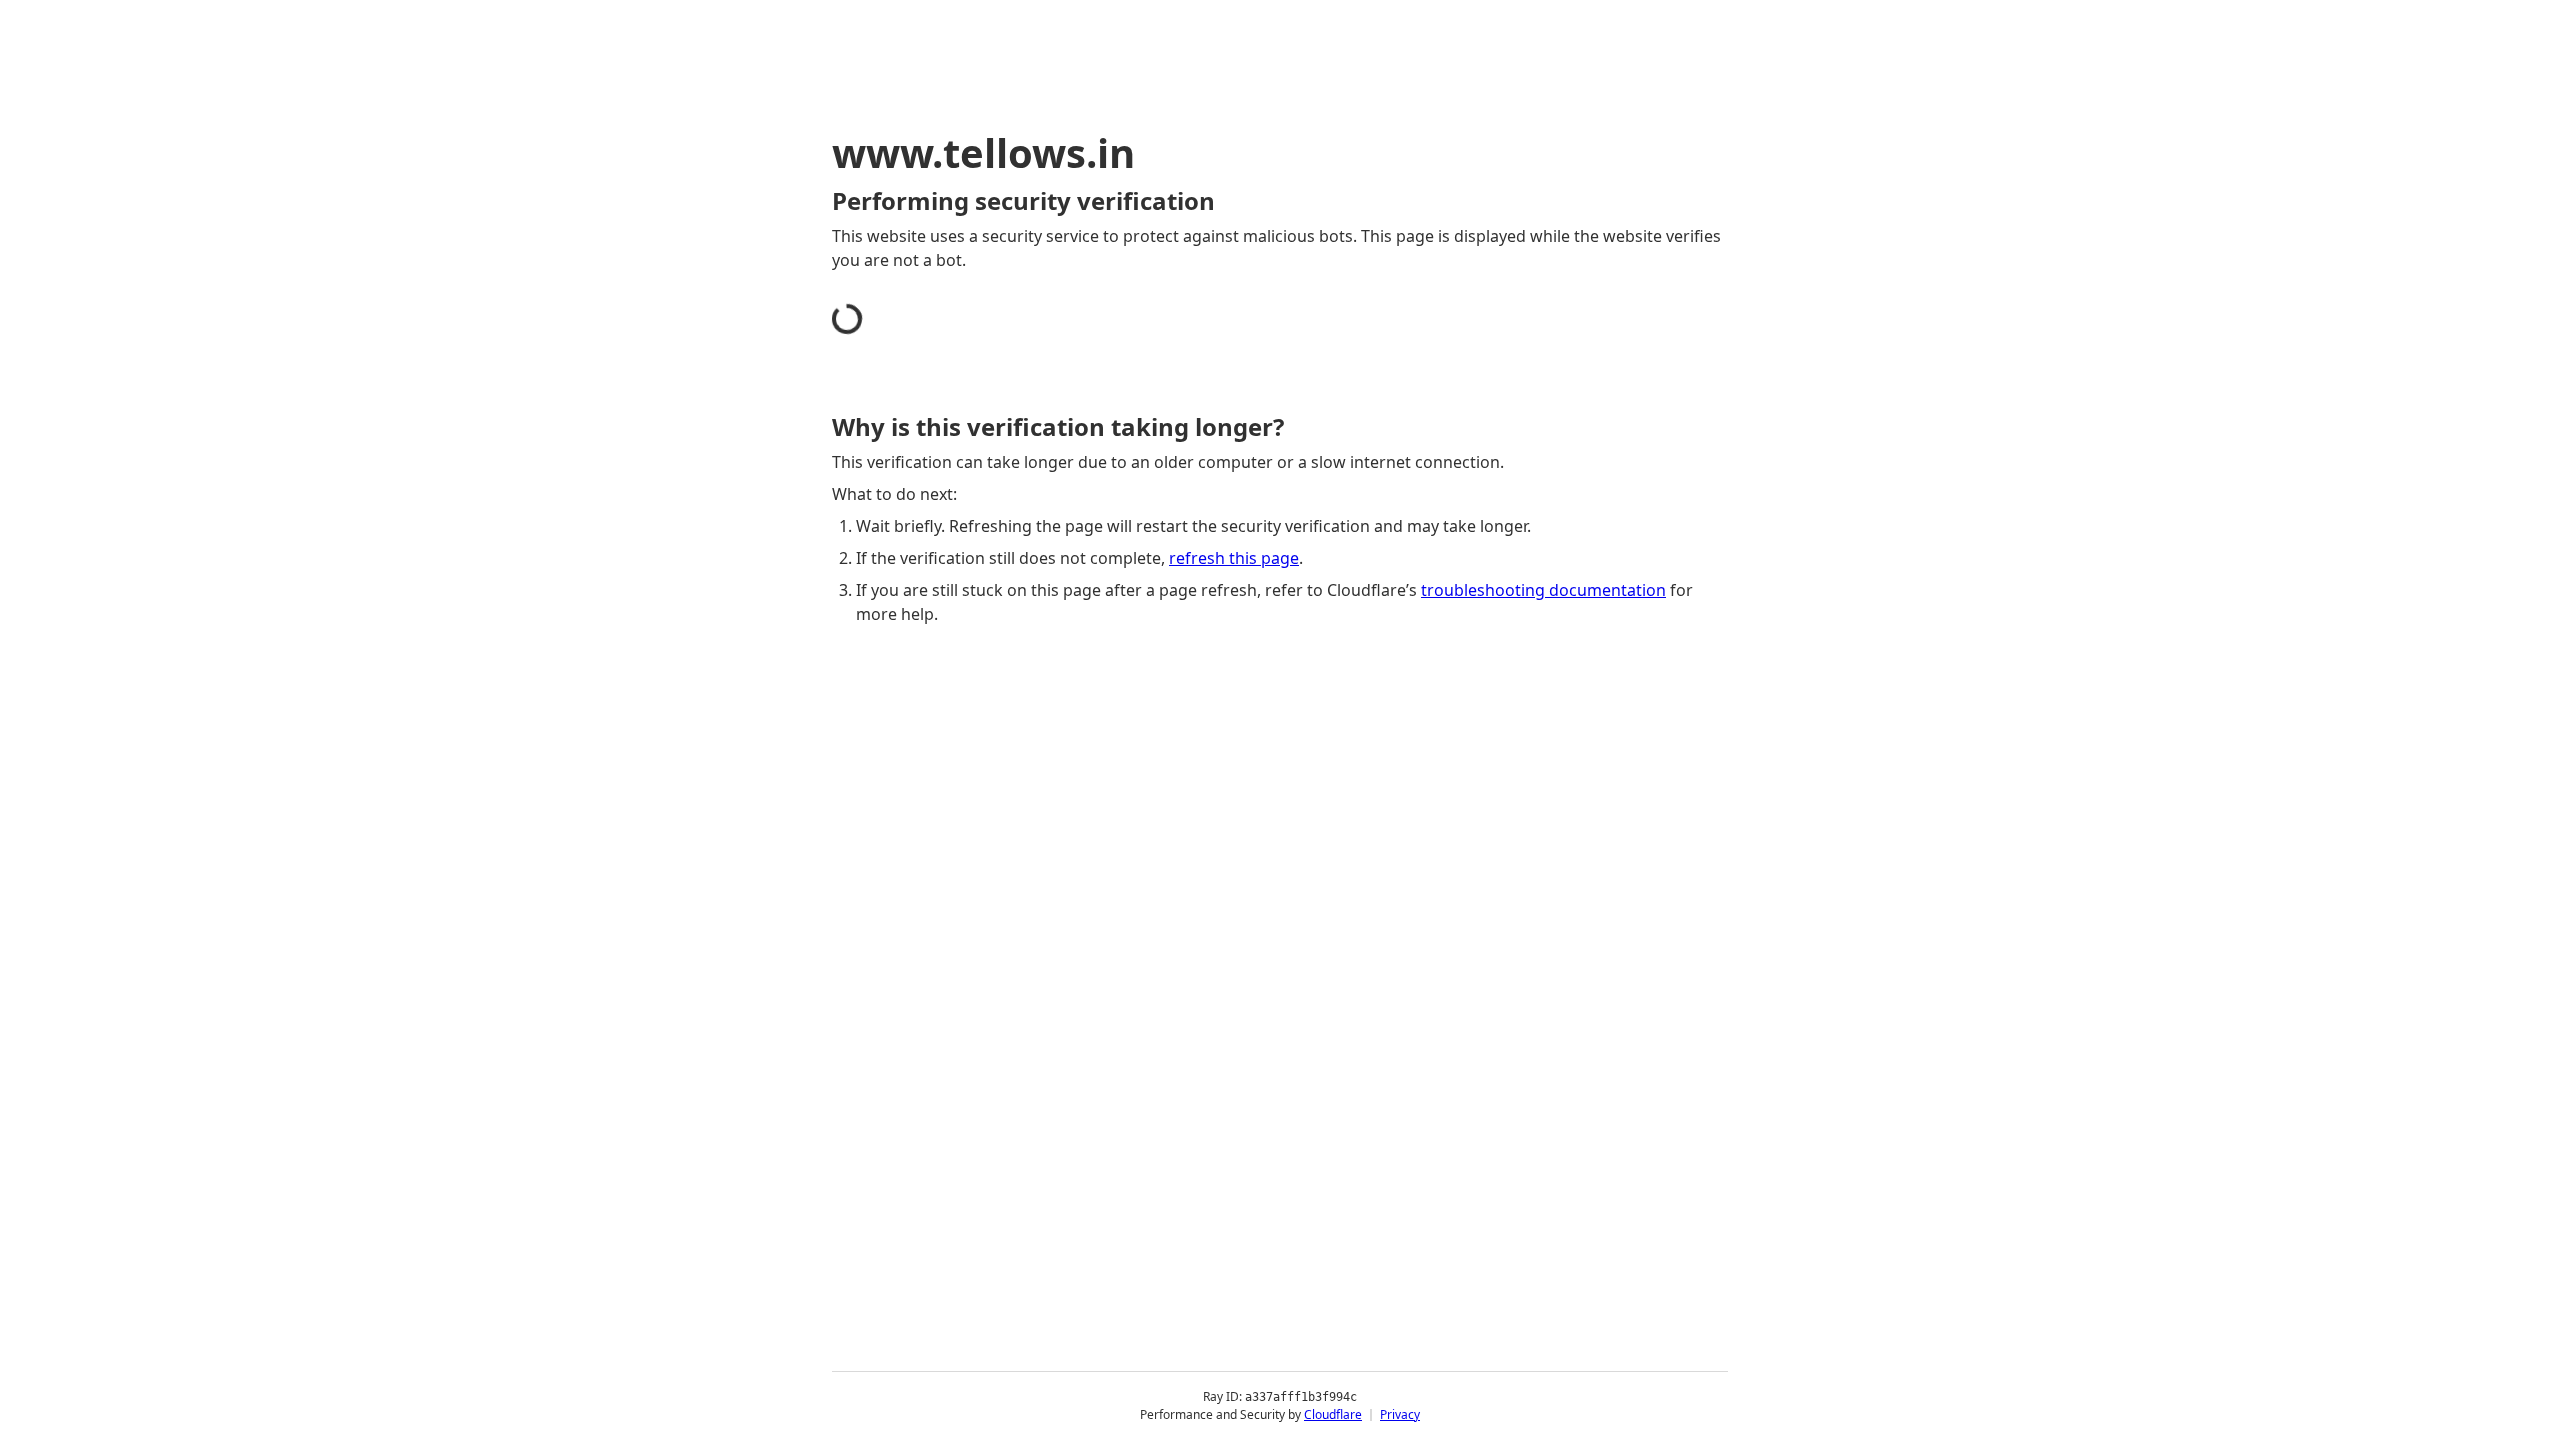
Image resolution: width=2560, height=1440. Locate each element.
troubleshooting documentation (1543, 590)
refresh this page (1234, 558)
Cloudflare (1333, 1414)
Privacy (1400, 1414)
